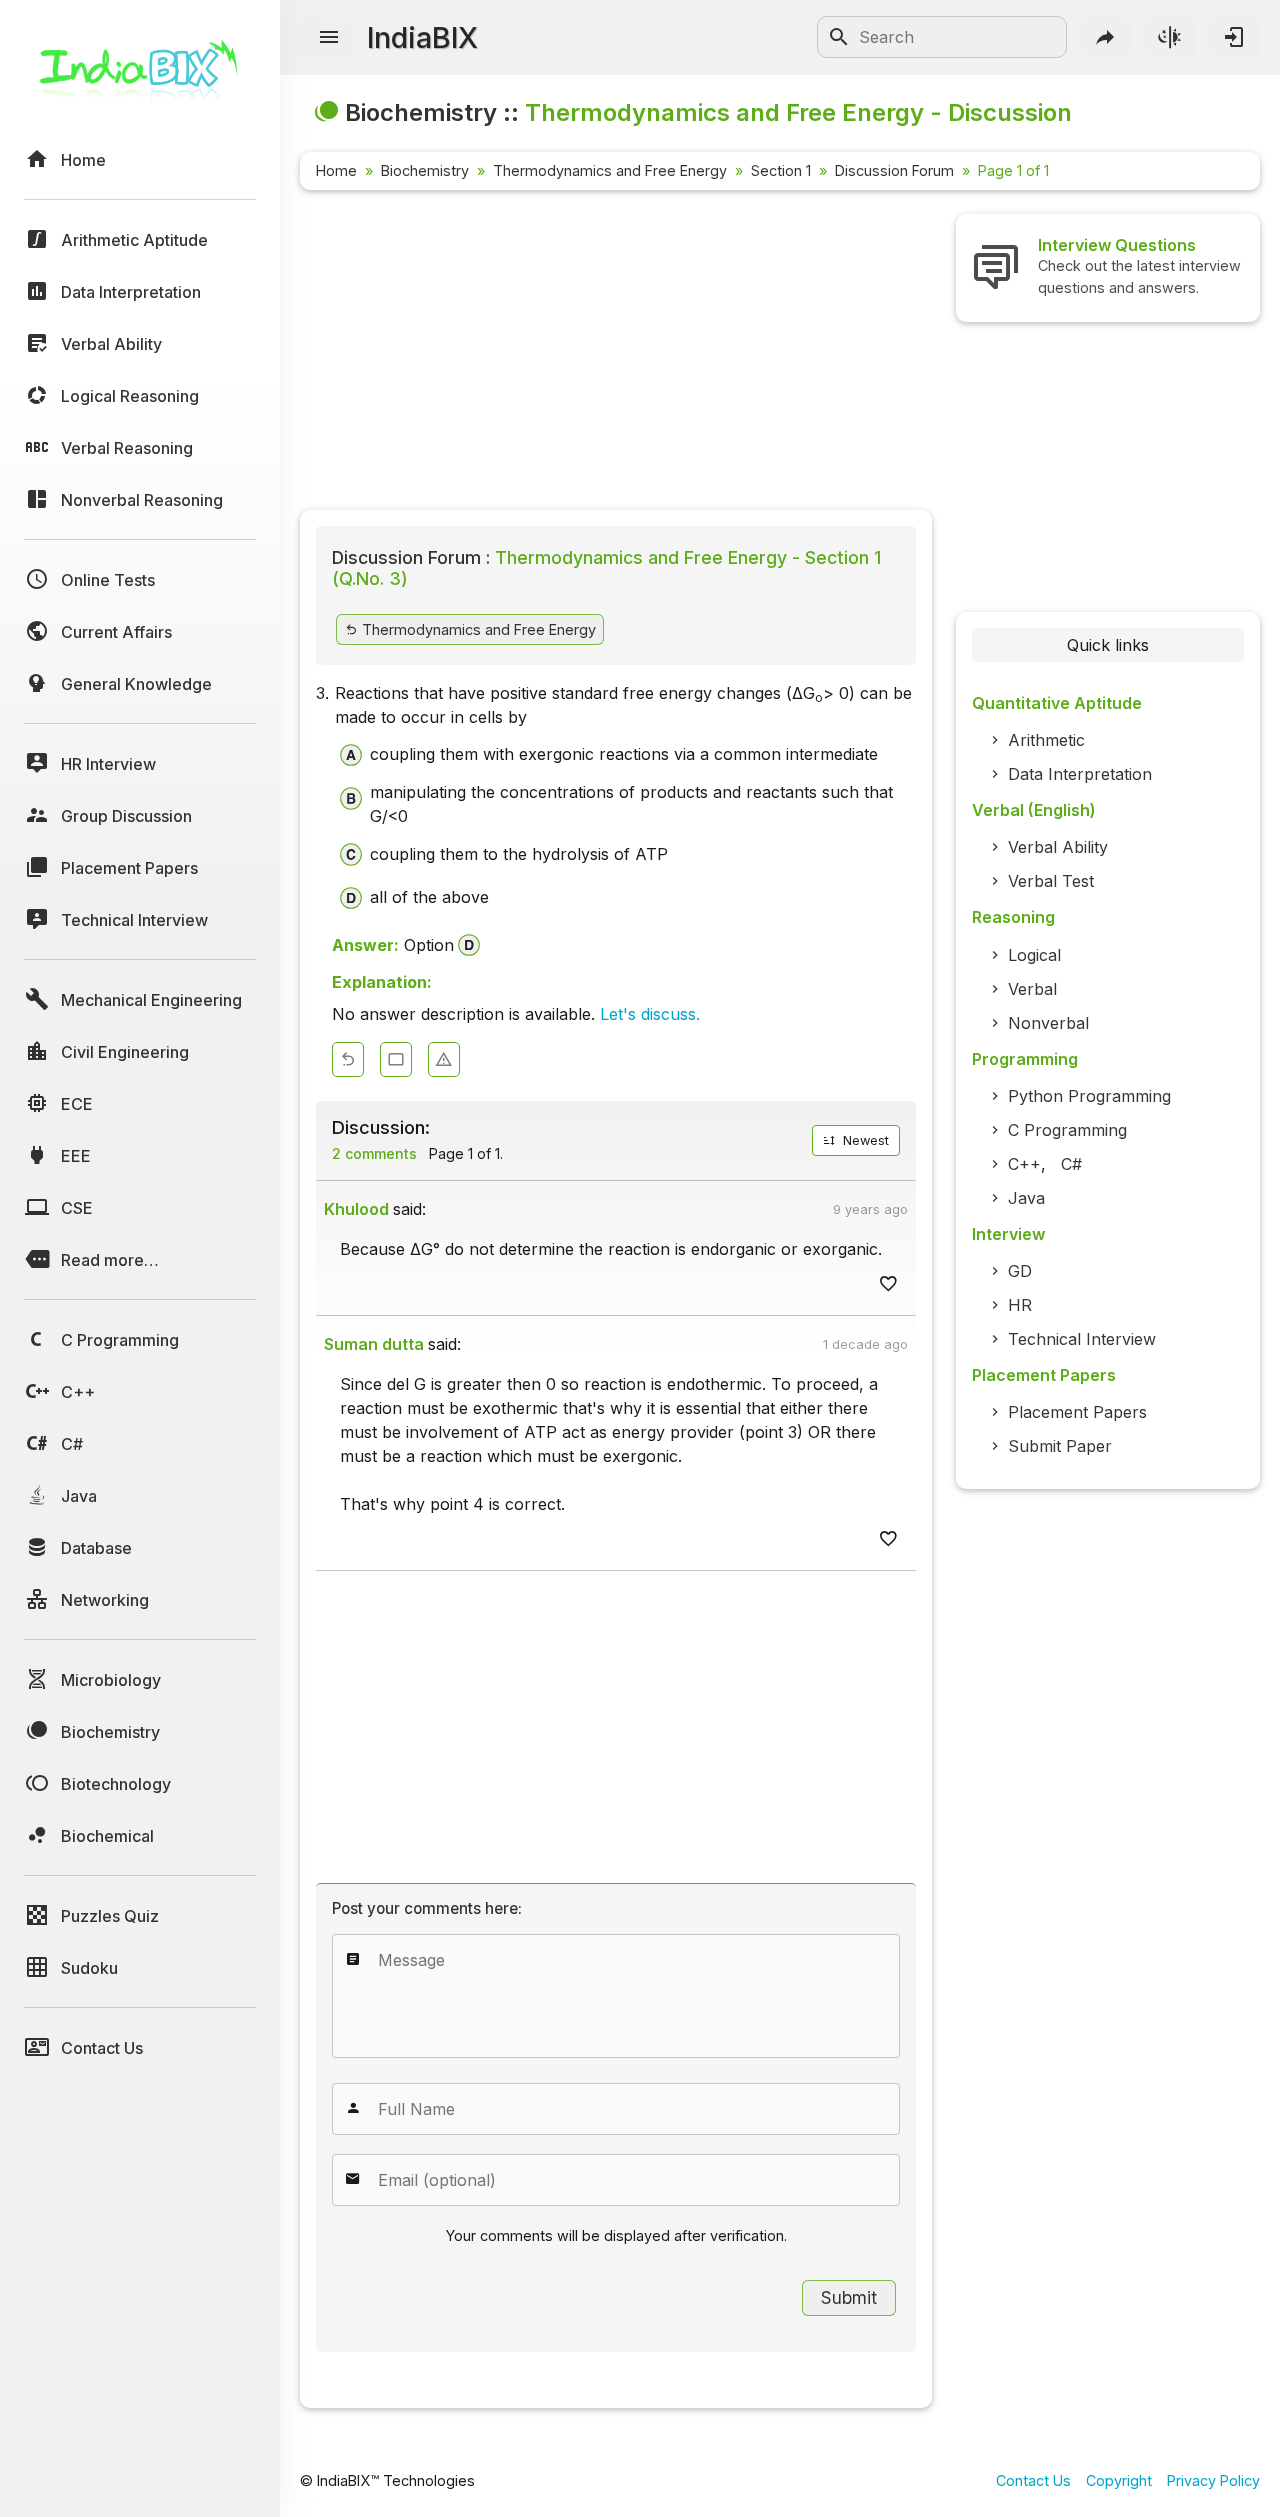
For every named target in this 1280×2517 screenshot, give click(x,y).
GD (1020, 1271)
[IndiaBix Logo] (140, 77)
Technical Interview (1082, 1339)
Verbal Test (1051, 881)
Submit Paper (1060, 1446)
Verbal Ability (1058, 847)
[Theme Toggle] (1170, 37)
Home (336, 170)
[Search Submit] (839, 37)
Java (1026, 1198)
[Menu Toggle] (329, 38)
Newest (864, 1140)
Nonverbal (1048, 1023)
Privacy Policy (1213, 2480)
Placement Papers (1077, 1412)
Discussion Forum (894, 170)
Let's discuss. (650, 1014)
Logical (1034, 955)
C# (1071, 1164)
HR (1020, 1305)
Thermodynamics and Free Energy (610, 170)
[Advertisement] (616, 354)
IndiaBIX (422, 37)
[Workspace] (396, 1059)
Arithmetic (1046, 740)
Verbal (1032, 989)
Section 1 (781, 170)
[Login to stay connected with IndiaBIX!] (1234, 37)
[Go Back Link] (348, 1059)
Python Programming (1089, 1096)
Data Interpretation (1080, 774)
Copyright (1119, 2480)
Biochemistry (425, 170)
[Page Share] (1106, 37)
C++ (1024, 1164)
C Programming (1067, 1130)
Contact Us (1033, 2480)
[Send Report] (444, 1059)
